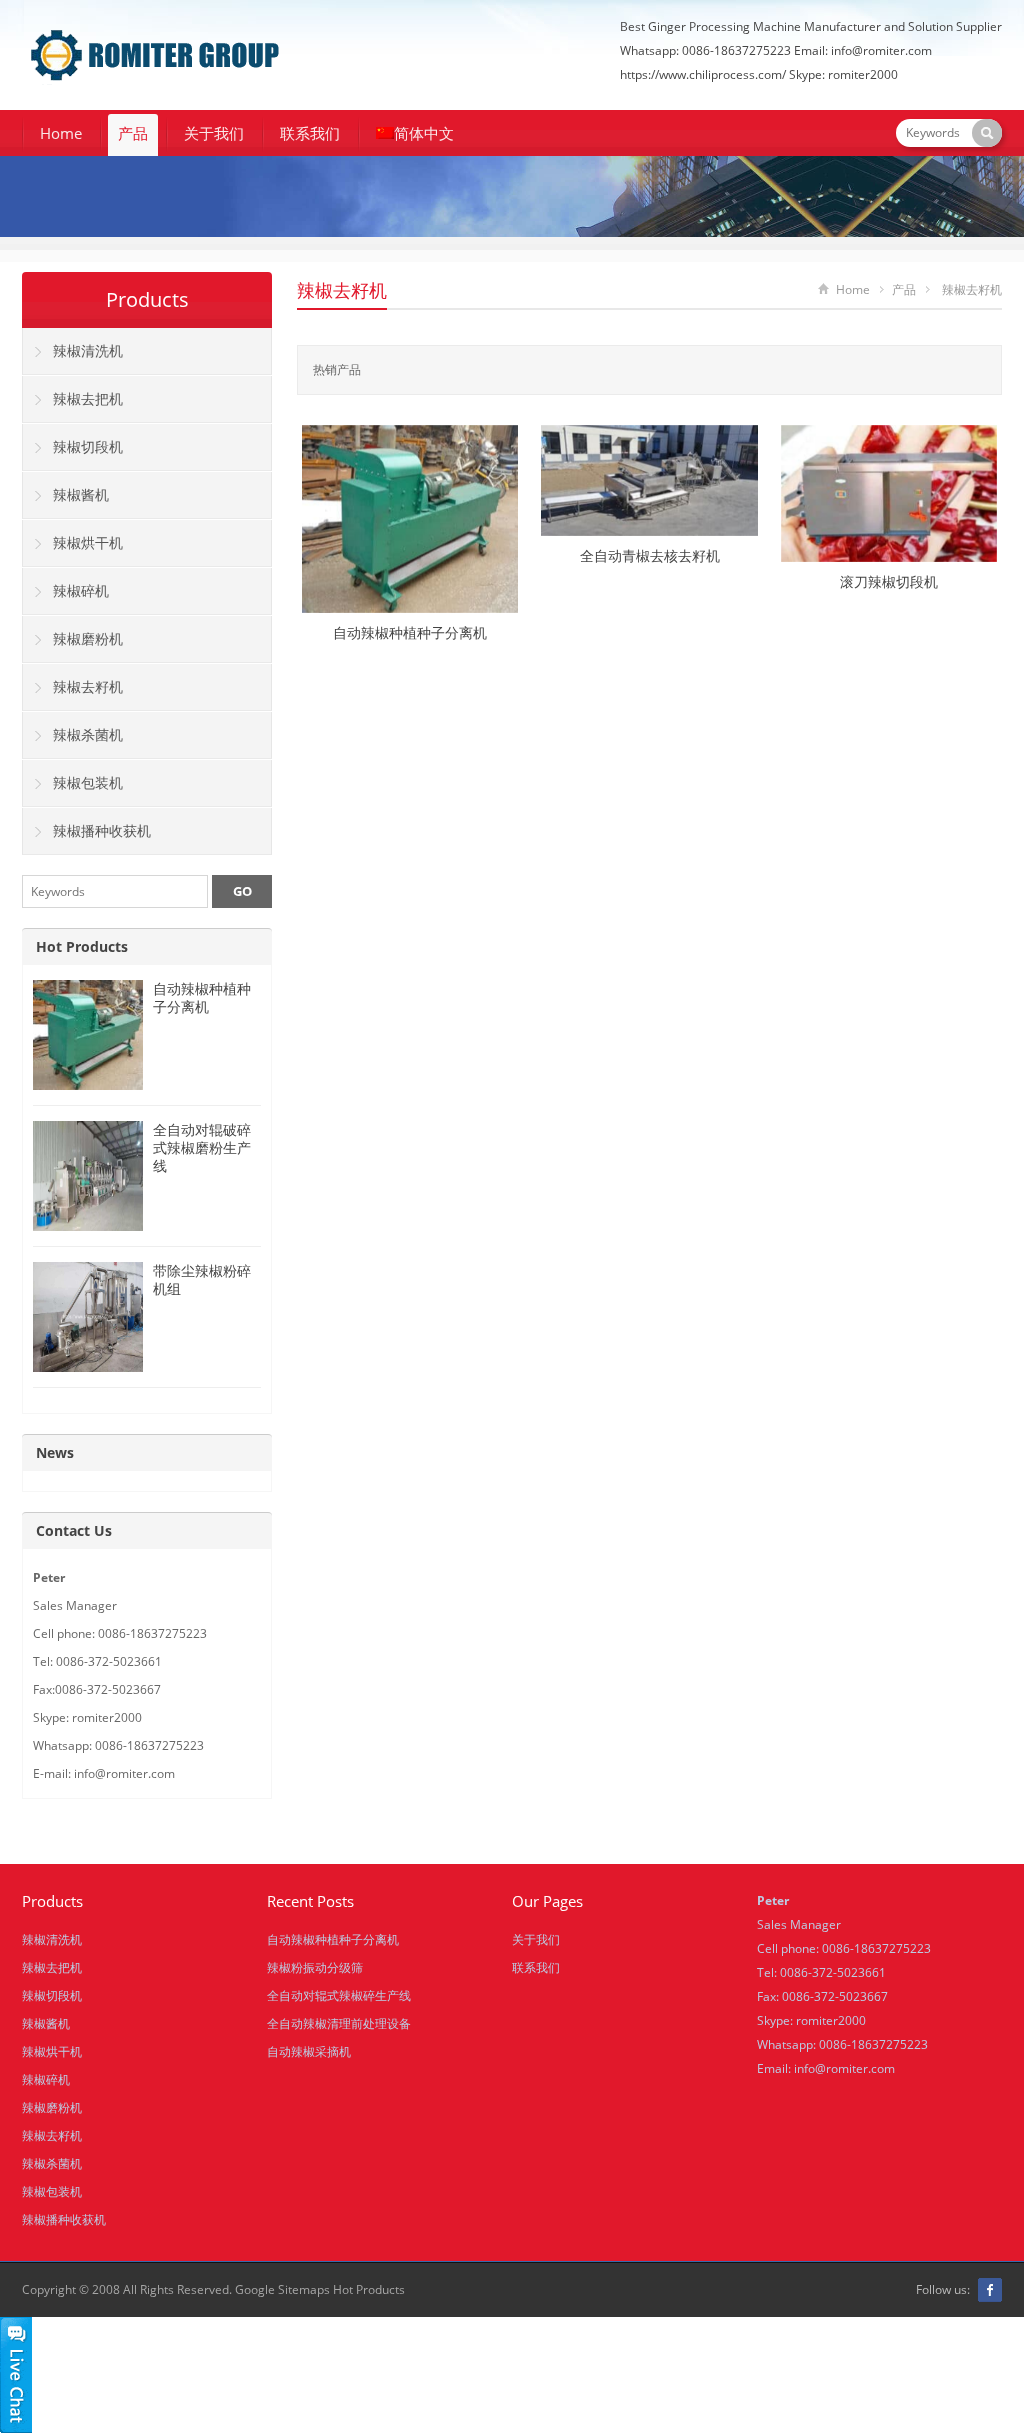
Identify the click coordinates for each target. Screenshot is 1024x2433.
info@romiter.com (844, 2068)
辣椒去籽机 (342, 290)
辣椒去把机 (88, 398)
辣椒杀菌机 (88, 734)
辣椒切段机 (88, 446)
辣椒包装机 (88, 782)
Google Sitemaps (282, 2289)
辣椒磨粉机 (88, 638)
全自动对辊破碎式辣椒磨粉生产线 (202, 1147)
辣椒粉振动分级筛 (315, 1967)
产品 (133, 133)
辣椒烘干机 (88, 542)
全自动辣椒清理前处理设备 (339, 2023)
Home (61, 133)
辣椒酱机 (81, 494)
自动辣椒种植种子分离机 (202, 997)
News (55, 1452)
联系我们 (310, 133)
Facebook (990, 2290)
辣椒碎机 (81, 590)
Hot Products (82, 946)
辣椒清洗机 (88, 350)
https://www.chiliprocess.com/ (703, 74)
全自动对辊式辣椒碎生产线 (339, 1995)
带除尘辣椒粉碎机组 (202, 1279)
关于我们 (214, 133)
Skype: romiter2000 (843, 74)
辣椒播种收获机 (102, 830)
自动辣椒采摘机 (309, 2051)
